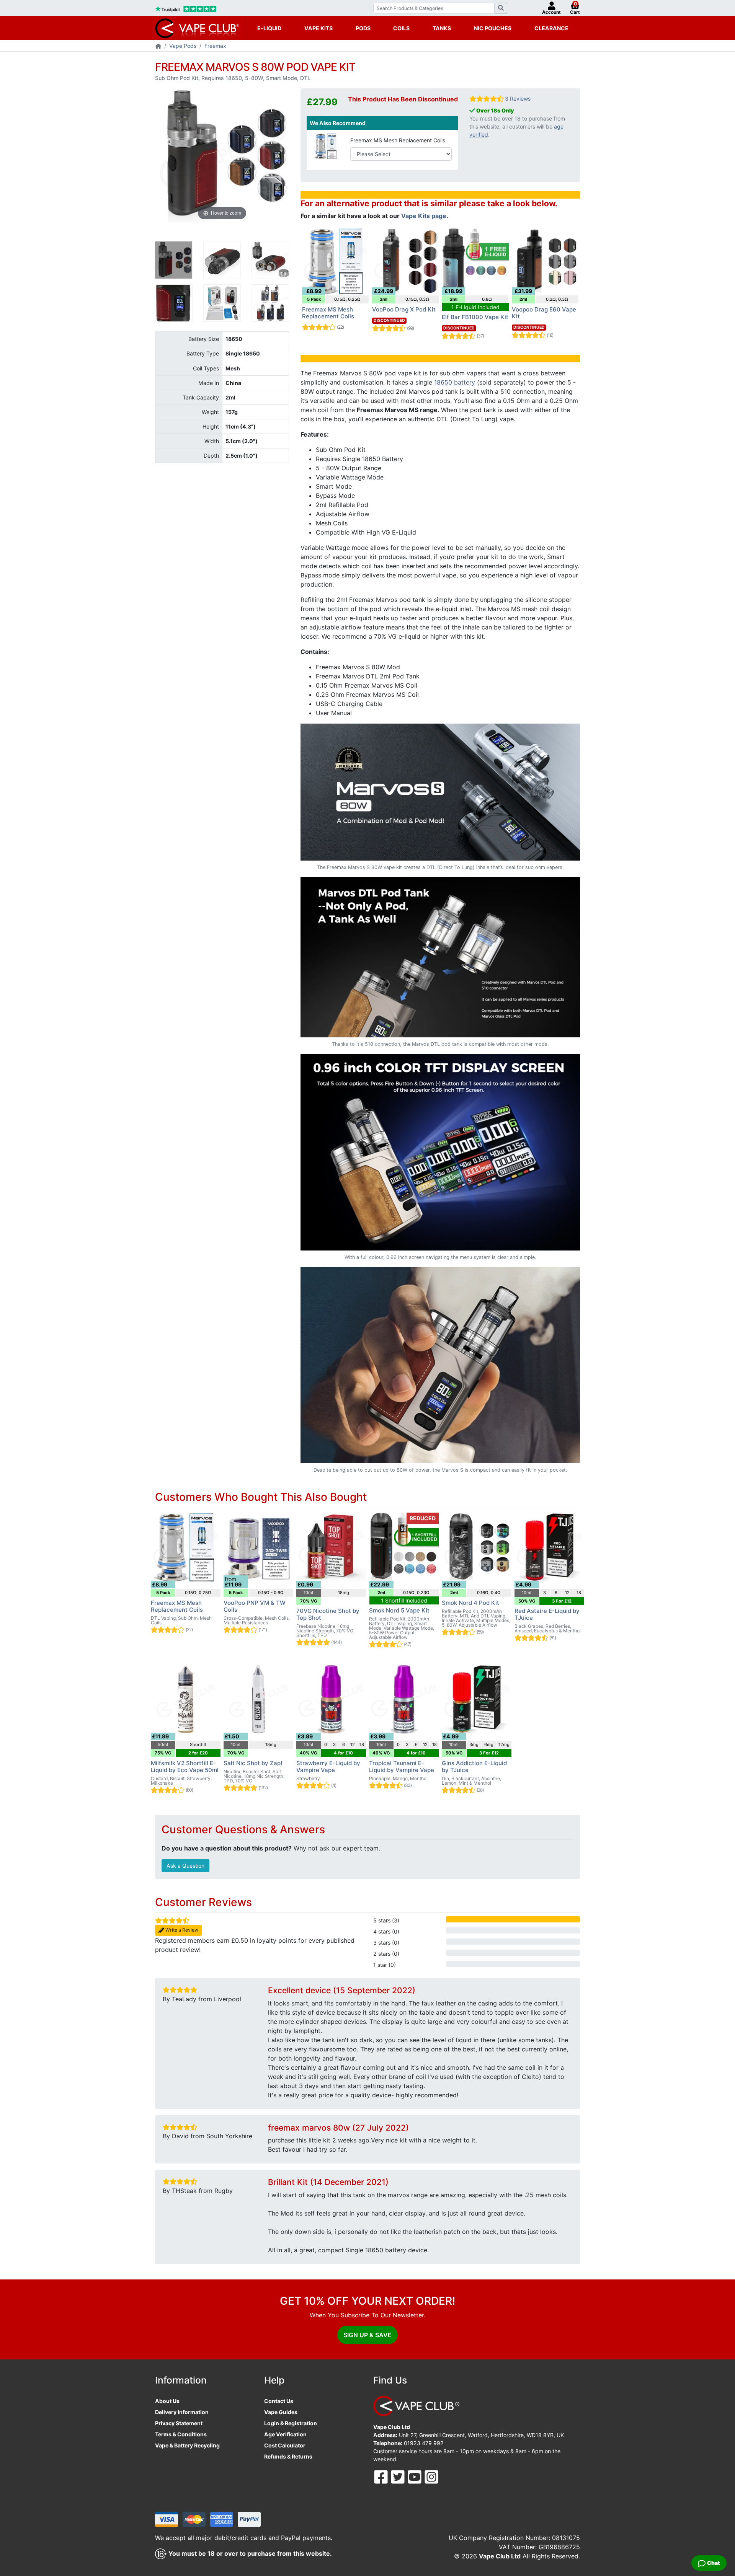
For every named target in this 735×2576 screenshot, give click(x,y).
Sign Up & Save (367, 2335)
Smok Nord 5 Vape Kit (399, 1610)
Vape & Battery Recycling (187, 2445)
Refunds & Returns (288, 2456)
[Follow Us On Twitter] (399, 2476)
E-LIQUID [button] (269, 28)
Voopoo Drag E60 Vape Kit (544, 313)
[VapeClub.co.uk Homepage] (158, 46)
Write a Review (181, 1930)
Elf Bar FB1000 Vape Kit (475, 317)
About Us (167, 2401)
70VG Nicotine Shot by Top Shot (328, 1614)
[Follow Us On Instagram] (431, 2476)
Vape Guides (281, 2412)
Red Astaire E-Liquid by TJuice (547, 1614)
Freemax (215, 46)
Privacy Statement (179, 2423)
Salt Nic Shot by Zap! (253, 1763)
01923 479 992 (424, 2443)
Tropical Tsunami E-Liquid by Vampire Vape (402, 1767)
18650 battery (455, 382)
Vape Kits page (424, 216)
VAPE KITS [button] (318, 28)
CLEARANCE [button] (551, 28)
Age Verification (285, 2434)
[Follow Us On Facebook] (382, 2476)
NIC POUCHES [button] (493, 28)
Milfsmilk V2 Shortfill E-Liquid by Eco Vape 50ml (185, 1767)
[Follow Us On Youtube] (415, 2476)
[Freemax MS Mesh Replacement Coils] (326, 146)
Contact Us (279, 2401)
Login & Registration (291, 2423)
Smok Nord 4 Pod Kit (470, 1603)
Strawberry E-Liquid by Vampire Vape (328, 1767)
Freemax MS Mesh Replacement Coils (398, 140)
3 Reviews (518, 99)
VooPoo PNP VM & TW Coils (255, 1606)
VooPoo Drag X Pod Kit (404, 309)
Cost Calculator (285, 2445)
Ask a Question (185, 1866)
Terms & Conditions (181, 2434)
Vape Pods (183, 46)
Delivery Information (182, 2412)
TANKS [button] (442, 28)
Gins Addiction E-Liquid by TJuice (474, 1767)
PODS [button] (363, 28)
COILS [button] (401, 28)
